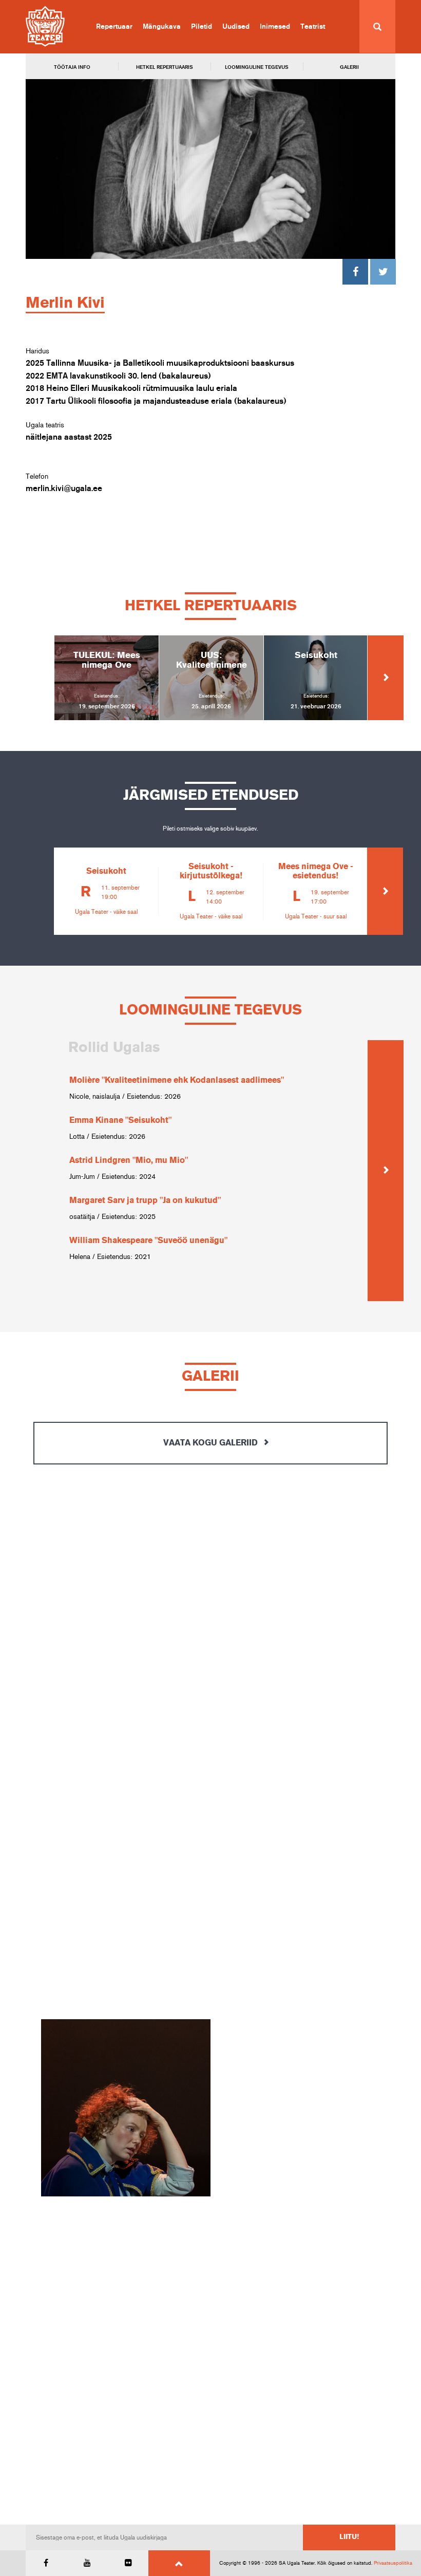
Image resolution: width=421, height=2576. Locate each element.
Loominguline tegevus (257, 67)
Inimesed (275, 27)
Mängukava (162, 27)
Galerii (349, 67)
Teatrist (313, 27)
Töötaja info (72, 67)
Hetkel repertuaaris (165, 67)
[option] (106, 678)
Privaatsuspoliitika (393, 2563)
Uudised (236, 27)
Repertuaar (114, 27)
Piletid (202, 27)
